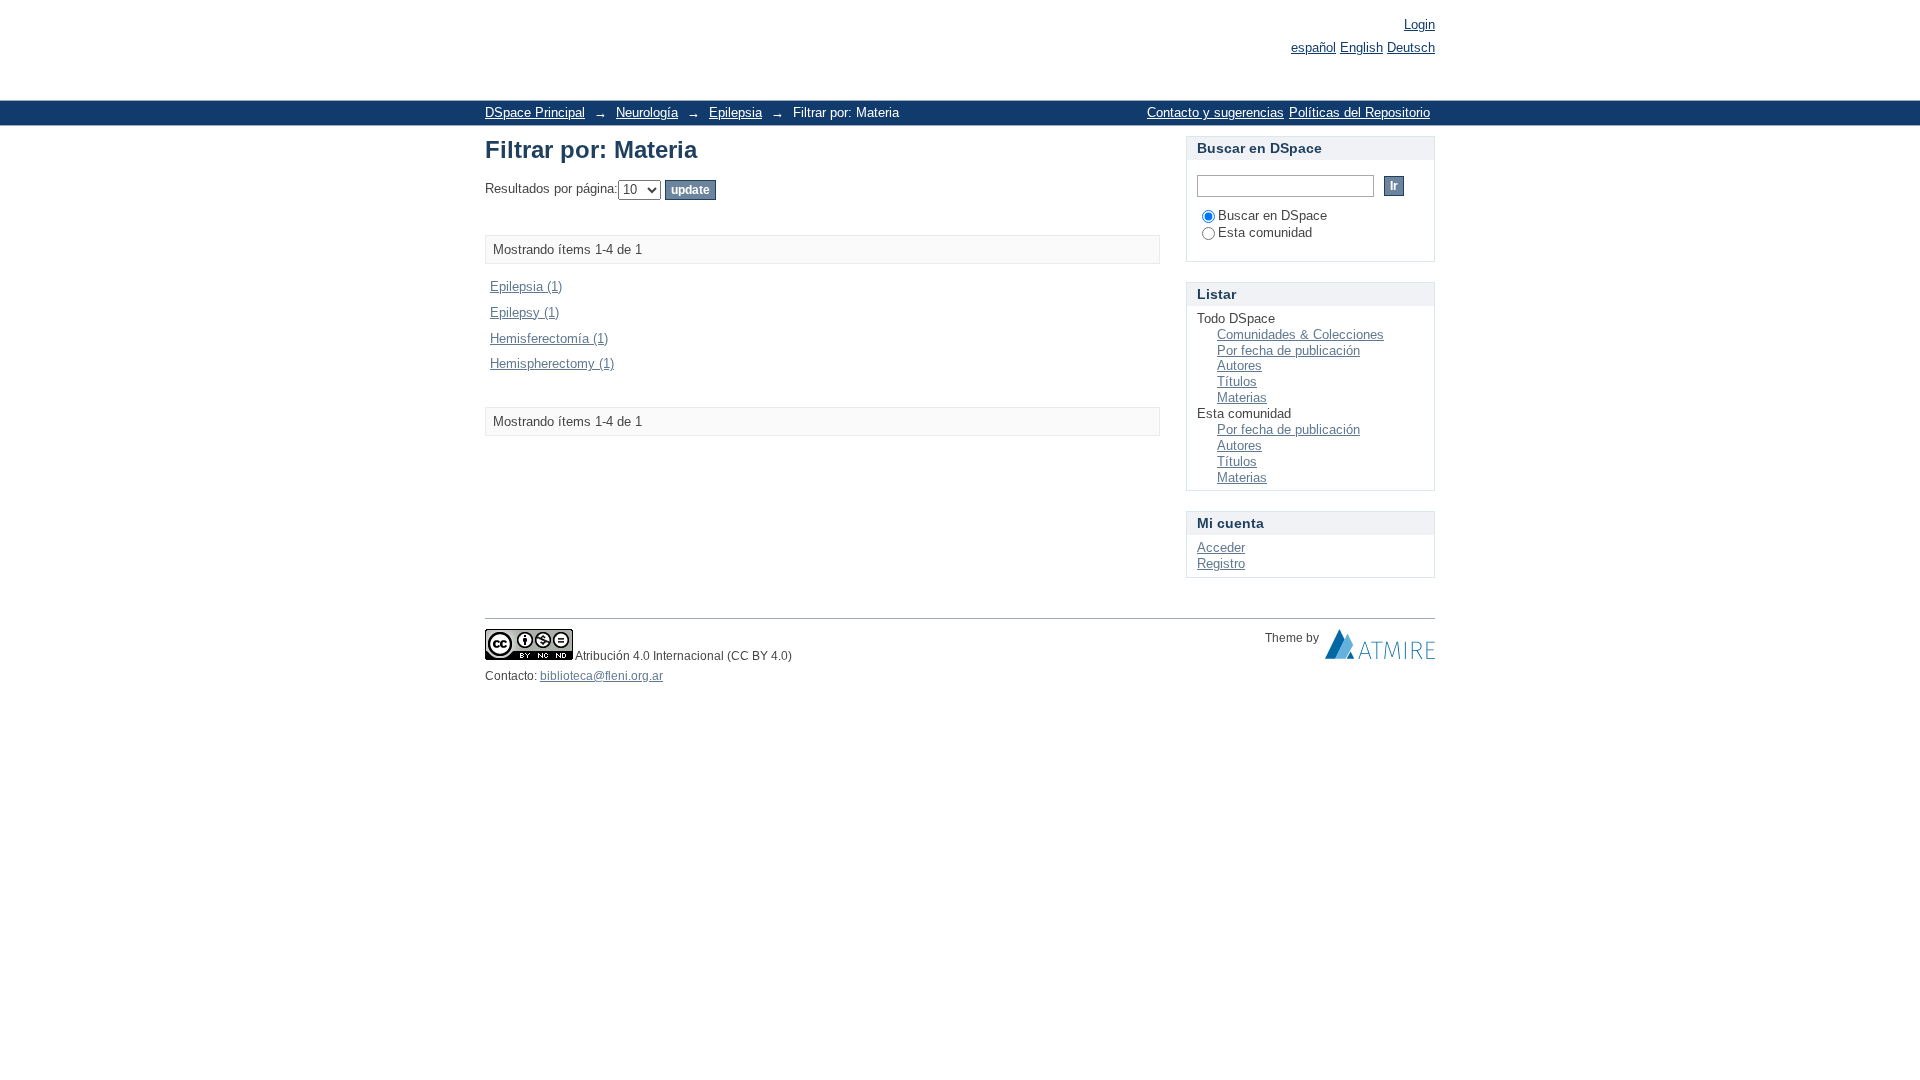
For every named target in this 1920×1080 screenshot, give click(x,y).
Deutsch (1411, 47)
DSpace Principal (535, 112)
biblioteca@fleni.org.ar (601, 676)
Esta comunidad (1265, 232)
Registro (1221, 563)
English (1361, 47)
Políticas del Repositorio (1359, 112)
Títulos (1237, 381)
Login (1419, 24)
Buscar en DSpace (1272, 215)
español (1313, 47)
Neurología (647, 112)
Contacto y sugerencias (1215, 112)
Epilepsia (735, 112)
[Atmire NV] (1380, 649)
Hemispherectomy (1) (552, 363)
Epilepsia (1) (526, 286)
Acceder (1221, 547)
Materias (1242, 397)
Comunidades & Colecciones (1300, 334)
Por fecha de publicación (1288, 350)
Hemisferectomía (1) (549, 338)
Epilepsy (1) (524, 312)
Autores (1239, 365)
